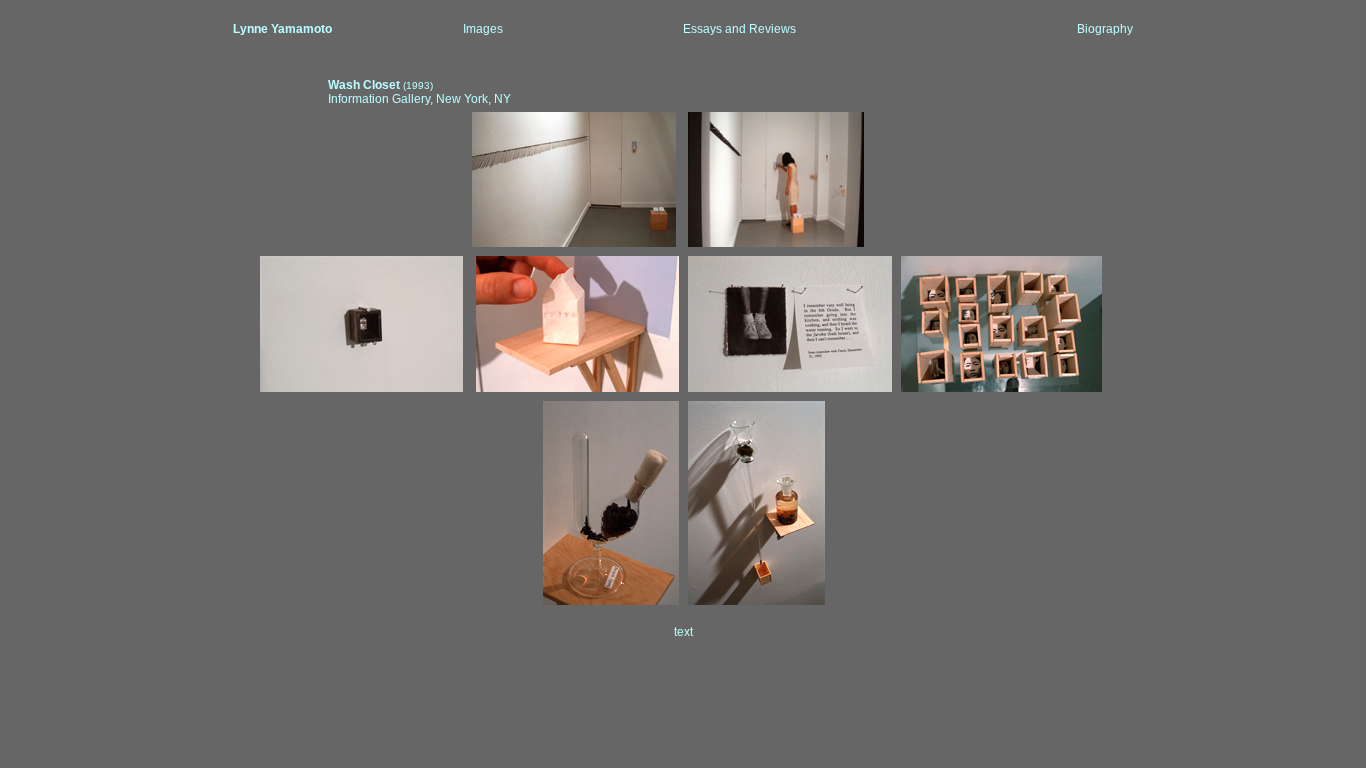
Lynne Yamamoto (282, 29)
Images (483, 29)
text (683, 632)
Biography (1105, 29)
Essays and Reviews (739, 29)
